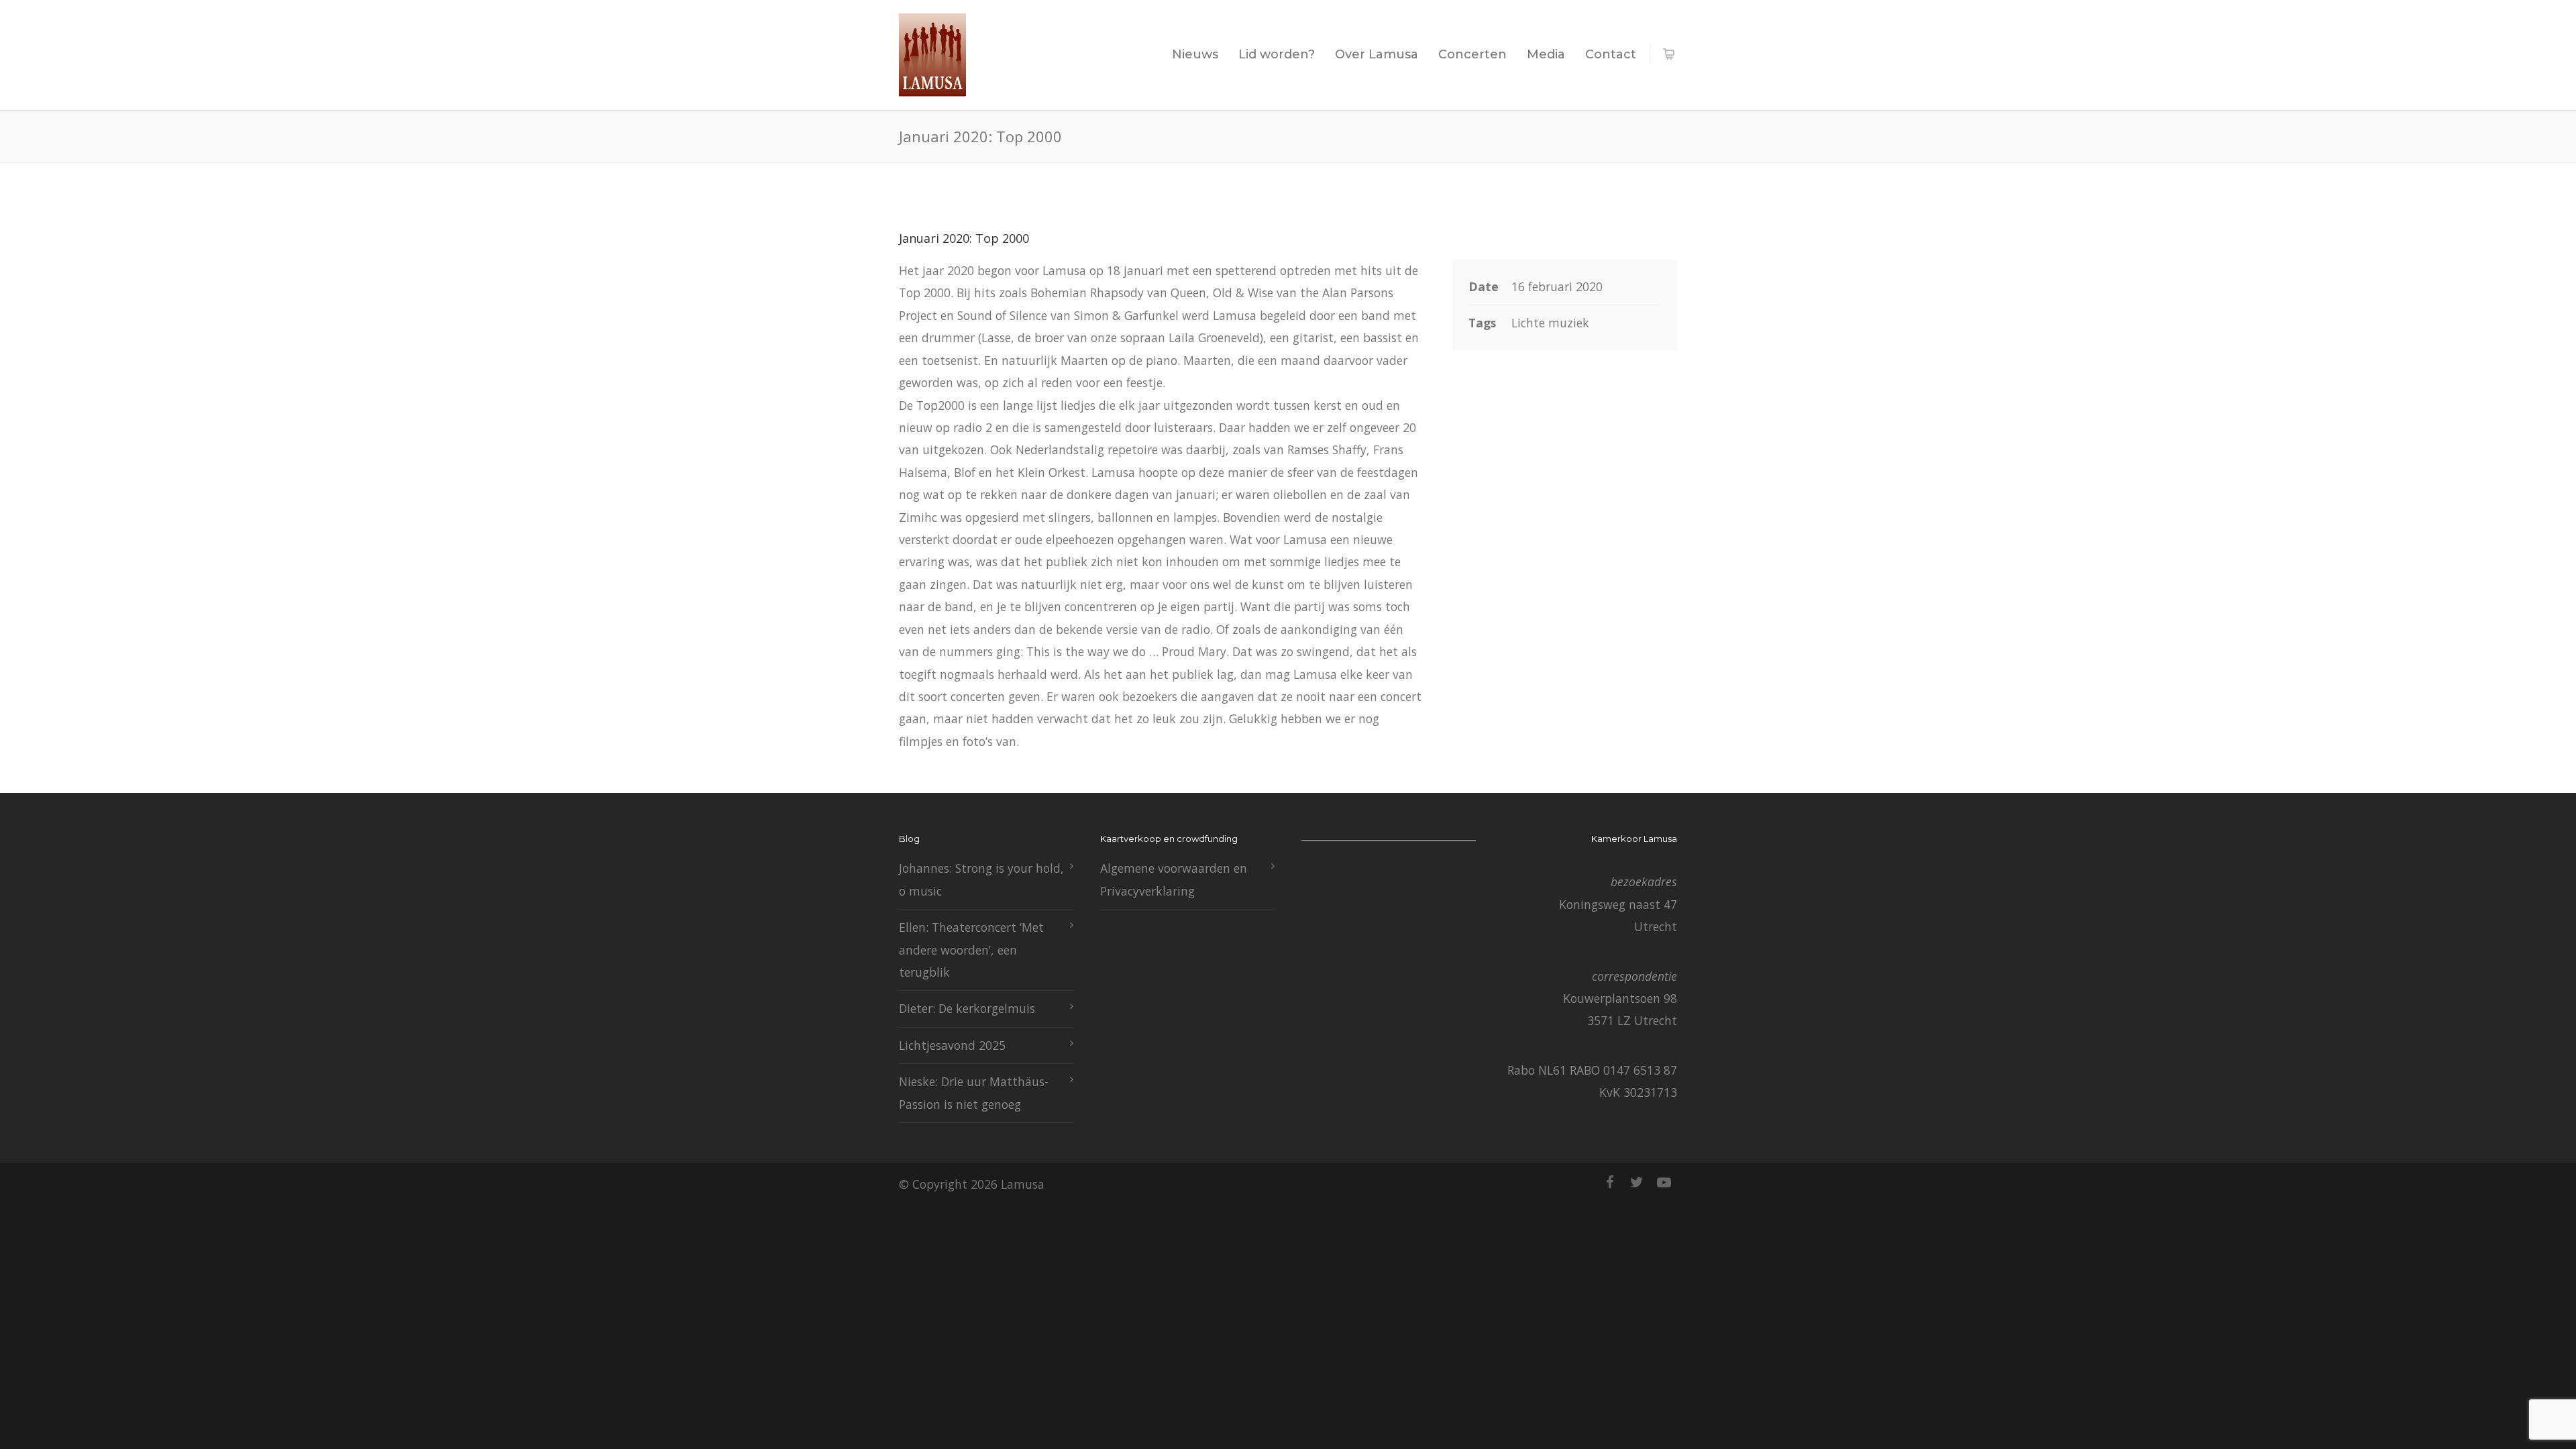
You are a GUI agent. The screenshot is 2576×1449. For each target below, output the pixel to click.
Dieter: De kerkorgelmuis (967, 1008)
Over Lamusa (1377, 54)
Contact (1611, 54)
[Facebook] (1610, 1182)
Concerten (1472, 54)
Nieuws (1195, 54)
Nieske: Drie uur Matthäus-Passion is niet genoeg (974, 1092)
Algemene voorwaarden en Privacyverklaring (1174, 879)
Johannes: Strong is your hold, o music (981, 879)
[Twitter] (1637, 1182)
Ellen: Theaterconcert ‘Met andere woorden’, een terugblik (971, 950)
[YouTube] (1664, 1182)
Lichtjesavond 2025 (952, 1045)
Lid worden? (1277, 54)
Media (1546, 54)
